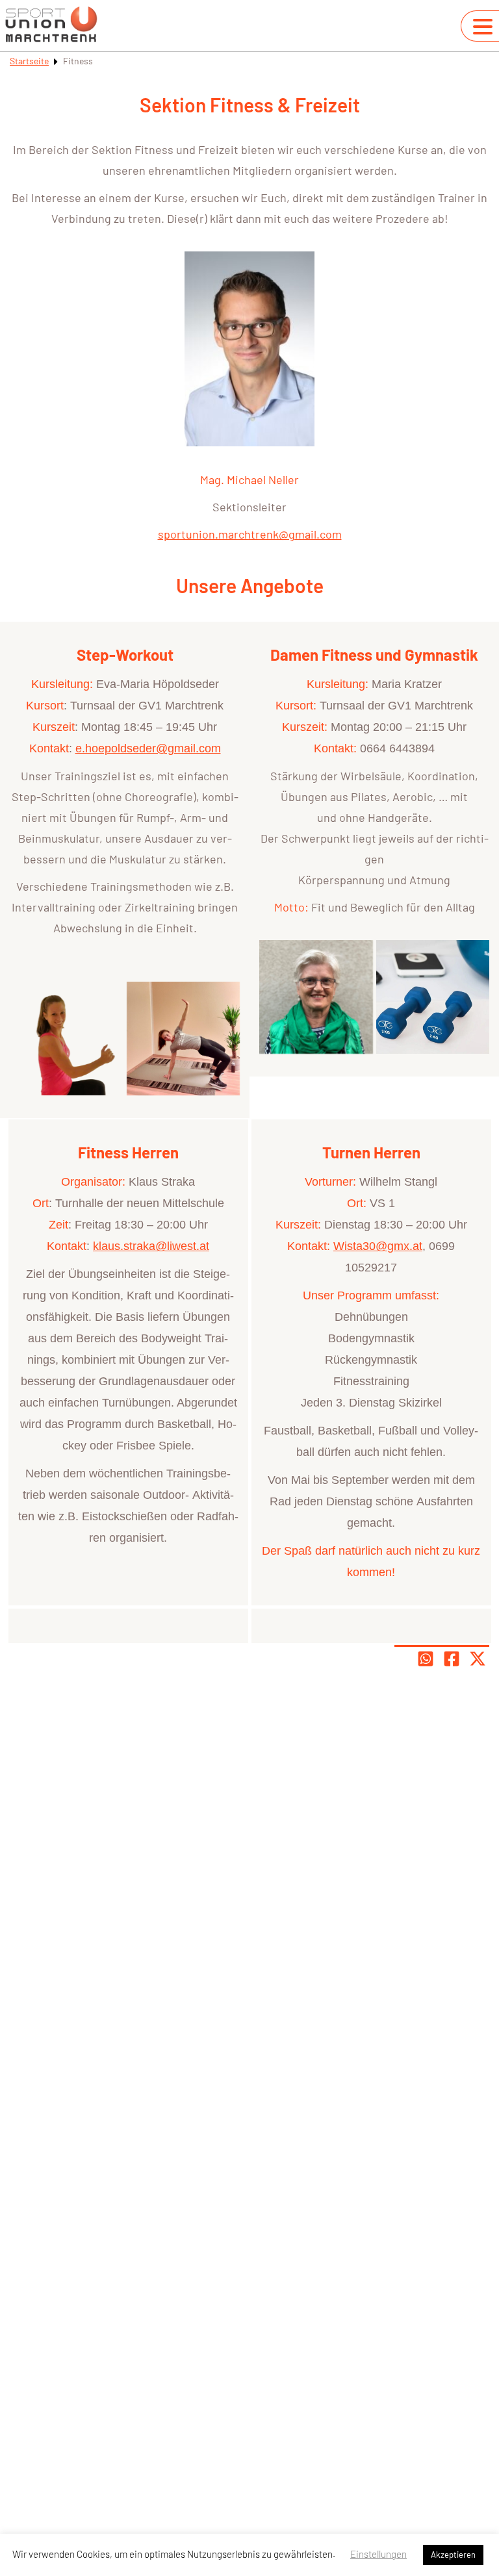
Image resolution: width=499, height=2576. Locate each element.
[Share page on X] (478, 1659)
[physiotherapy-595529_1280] (433, 997)
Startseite (29, 61)
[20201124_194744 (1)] (184, 1039)
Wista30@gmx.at (378, 1246)
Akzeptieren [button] (453, 2555)
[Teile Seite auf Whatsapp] (426, 1659)
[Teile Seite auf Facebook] (452, 1659)
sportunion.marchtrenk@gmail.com (250, 534)
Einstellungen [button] (378, 2554)
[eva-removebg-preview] (67, 1039)
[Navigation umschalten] (483, 27)
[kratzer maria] (316, 997)
